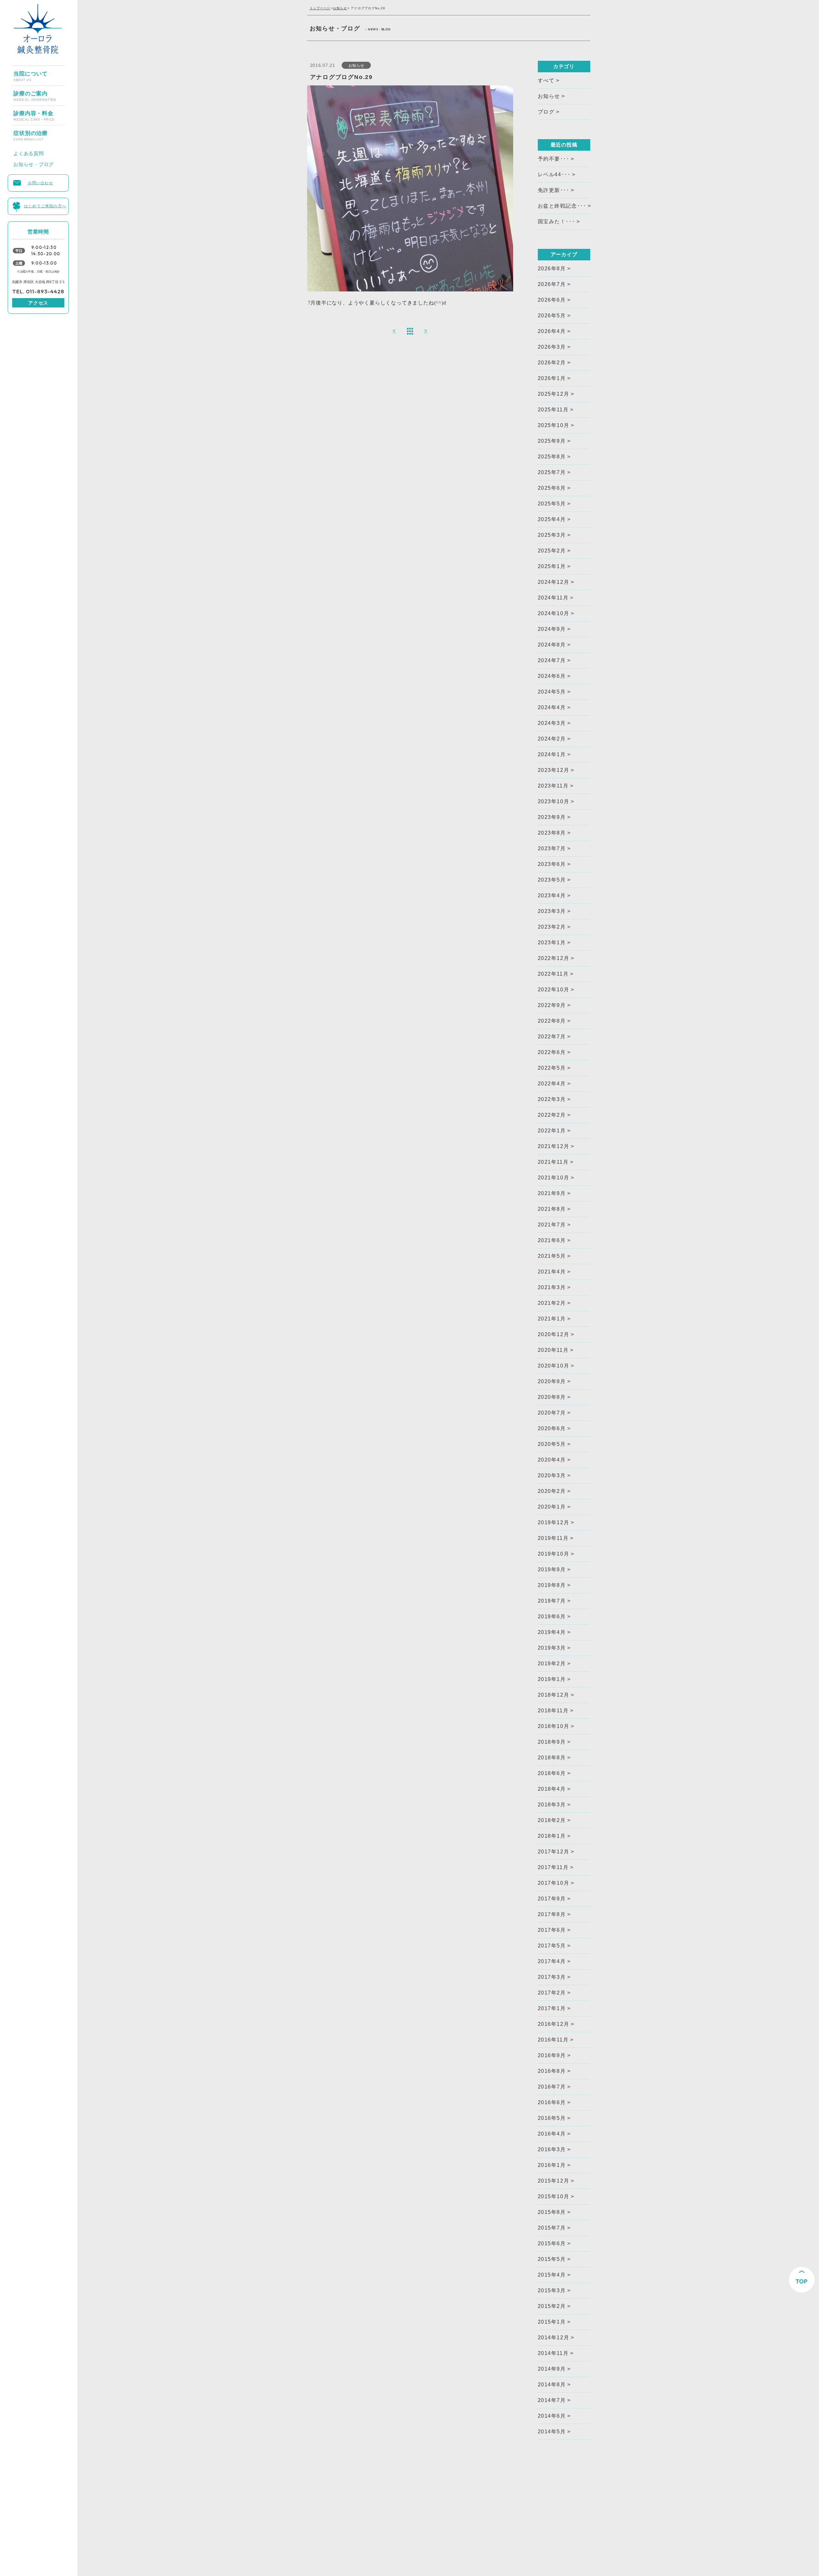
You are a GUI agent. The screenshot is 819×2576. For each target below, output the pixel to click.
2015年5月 (552, 2259)
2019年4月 (552, 1632)
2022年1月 (552, 1131)
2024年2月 (552, 739)
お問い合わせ (40, 182)
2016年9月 (552, 2055)
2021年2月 (552, 1303)
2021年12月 (554, 1146)
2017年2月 (552, 1993)
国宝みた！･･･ (557, 222)
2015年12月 (554, 2181)
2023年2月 (552, 927)
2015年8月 (552, 2212)
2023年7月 (552, 848)
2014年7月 (552, 2400)
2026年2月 (552, 363)
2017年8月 (552, 1914)
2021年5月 (552, 1256)
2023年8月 (552, 833)
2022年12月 (554, 958)
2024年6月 (552, 676)
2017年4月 (552, 1961)
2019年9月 (552, 1569)
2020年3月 (552, 1475)
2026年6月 (552, 300)
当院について (31, 74)
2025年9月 (552, 441)
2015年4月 (552, 2275)
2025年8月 (552, 457)
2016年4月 (552, 2134)
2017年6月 (552, 1930)
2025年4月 (552, 519)
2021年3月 (552, 1287)
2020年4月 (552, 1460)
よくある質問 (29, 152)
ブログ (546, 112)
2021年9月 (552, 1193)
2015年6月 (552, 2243)
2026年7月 (552, 284)
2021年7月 (552, 1225)
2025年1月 (552, 566)
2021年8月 (552, 1209)
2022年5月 (552, 1068)
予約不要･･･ (554, 159)
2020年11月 (553, 1350)
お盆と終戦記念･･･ (562, 206)
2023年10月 (554, 801)
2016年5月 (552, 2118)
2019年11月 (553, 1538)
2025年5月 (552, 504)
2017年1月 (552, 2008)
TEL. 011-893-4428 (38, 291)
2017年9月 (552, 1899)
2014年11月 (553, 2353)
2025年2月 (552, 551)
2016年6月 (552, 2102)
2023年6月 (552, 864)
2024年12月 (554, 582)
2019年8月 (552, 1585)
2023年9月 (552, 817)
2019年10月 (554, 1554)
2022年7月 (552, 1037)
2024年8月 (552, 645)
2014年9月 (552, 2369)
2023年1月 (552, 943)
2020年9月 (552, 1381)
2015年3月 (552, 2291)
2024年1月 (552, 754)
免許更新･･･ (554, 190)
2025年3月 (552, 535)
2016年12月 (554, 2024)
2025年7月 (552, 472)
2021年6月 (552, 1240)
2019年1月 (552, 1679)
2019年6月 (552, 1617)
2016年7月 (552, 2087)
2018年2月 (552, 1820)
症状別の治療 (31, 133)
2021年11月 (553, 1162)
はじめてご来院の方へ (45, 205)
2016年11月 (553, 2040)
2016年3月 (552, 2149)
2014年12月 (554, 2338)
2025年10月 (554, 425)
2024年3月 (552, 723)
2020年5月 (552, 1444)
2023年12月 (554, 770)
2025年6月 (552, 488)
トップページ (320, 8)
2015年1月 (552, 2322)
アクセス (38, 303)
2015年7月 (552, 2228)
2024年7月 (552, 660)
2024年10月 (554, 613)
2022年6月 (552, 1052)
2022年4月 (552, 1084)
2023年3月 (552, 911)
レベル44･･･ (554, 174)
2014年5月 (552, 2432)
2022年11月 (553, 974)
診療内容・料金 (34, 113)
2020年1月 (552, 1507)
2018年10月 (554, 1726)
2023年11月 (553, 786)
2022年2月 (552, 1115)
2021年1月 (552, 1319)
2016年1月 (552, 2165)
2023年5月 (552, 880)
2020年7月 (552, 1413)
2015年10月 (554, 2196)
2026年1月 (552, 378)
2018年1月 (552, 1836)
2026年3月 (552, 347)
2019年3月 (552, 1648)
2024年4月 (552, 707)
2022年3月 (552, 1099)
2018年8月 (552, 1758)
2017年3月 (552, 1977)
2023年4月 (552, 896)
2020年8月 (552, 1397)
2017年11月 (553, 1867)
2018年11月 (553, 1711)
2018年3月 (552, 1805)
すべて (546, 80)
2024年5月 (552, 692)
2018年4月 (552, 1789)
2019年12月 (554, 1522)
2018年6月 (552, 1773)
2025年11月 (553, 410)
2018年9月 (552, 1742)
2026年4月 (552, 331)
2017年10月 (554, 1883)
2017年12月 (554, 1852)
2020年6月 (552, 1428)
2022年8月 (552, 1021)
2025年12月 (554, 394)
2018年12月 (554, 1695)
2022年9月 (552, 1005)
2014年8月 (552, 2385)
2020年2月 (552, 1491)
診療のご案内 (35, 93)
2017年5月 (552, 1946)
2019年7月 (552, 1601)
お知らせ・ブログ (34, 163)
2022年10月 (554, 990)
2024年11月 (553, 598)
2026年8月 (552, 269)
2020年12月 (554, 1334)
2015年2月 (552, 2306)
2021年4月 (552, 1272)
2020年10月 (554, 1366)
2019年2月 (552, 1664)
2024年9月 (552, 629)
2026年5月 (552, 316)
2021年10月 (554, 1178)
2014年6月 (552, 2416)
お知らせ (340, 8)
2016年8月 (552, 2071)
